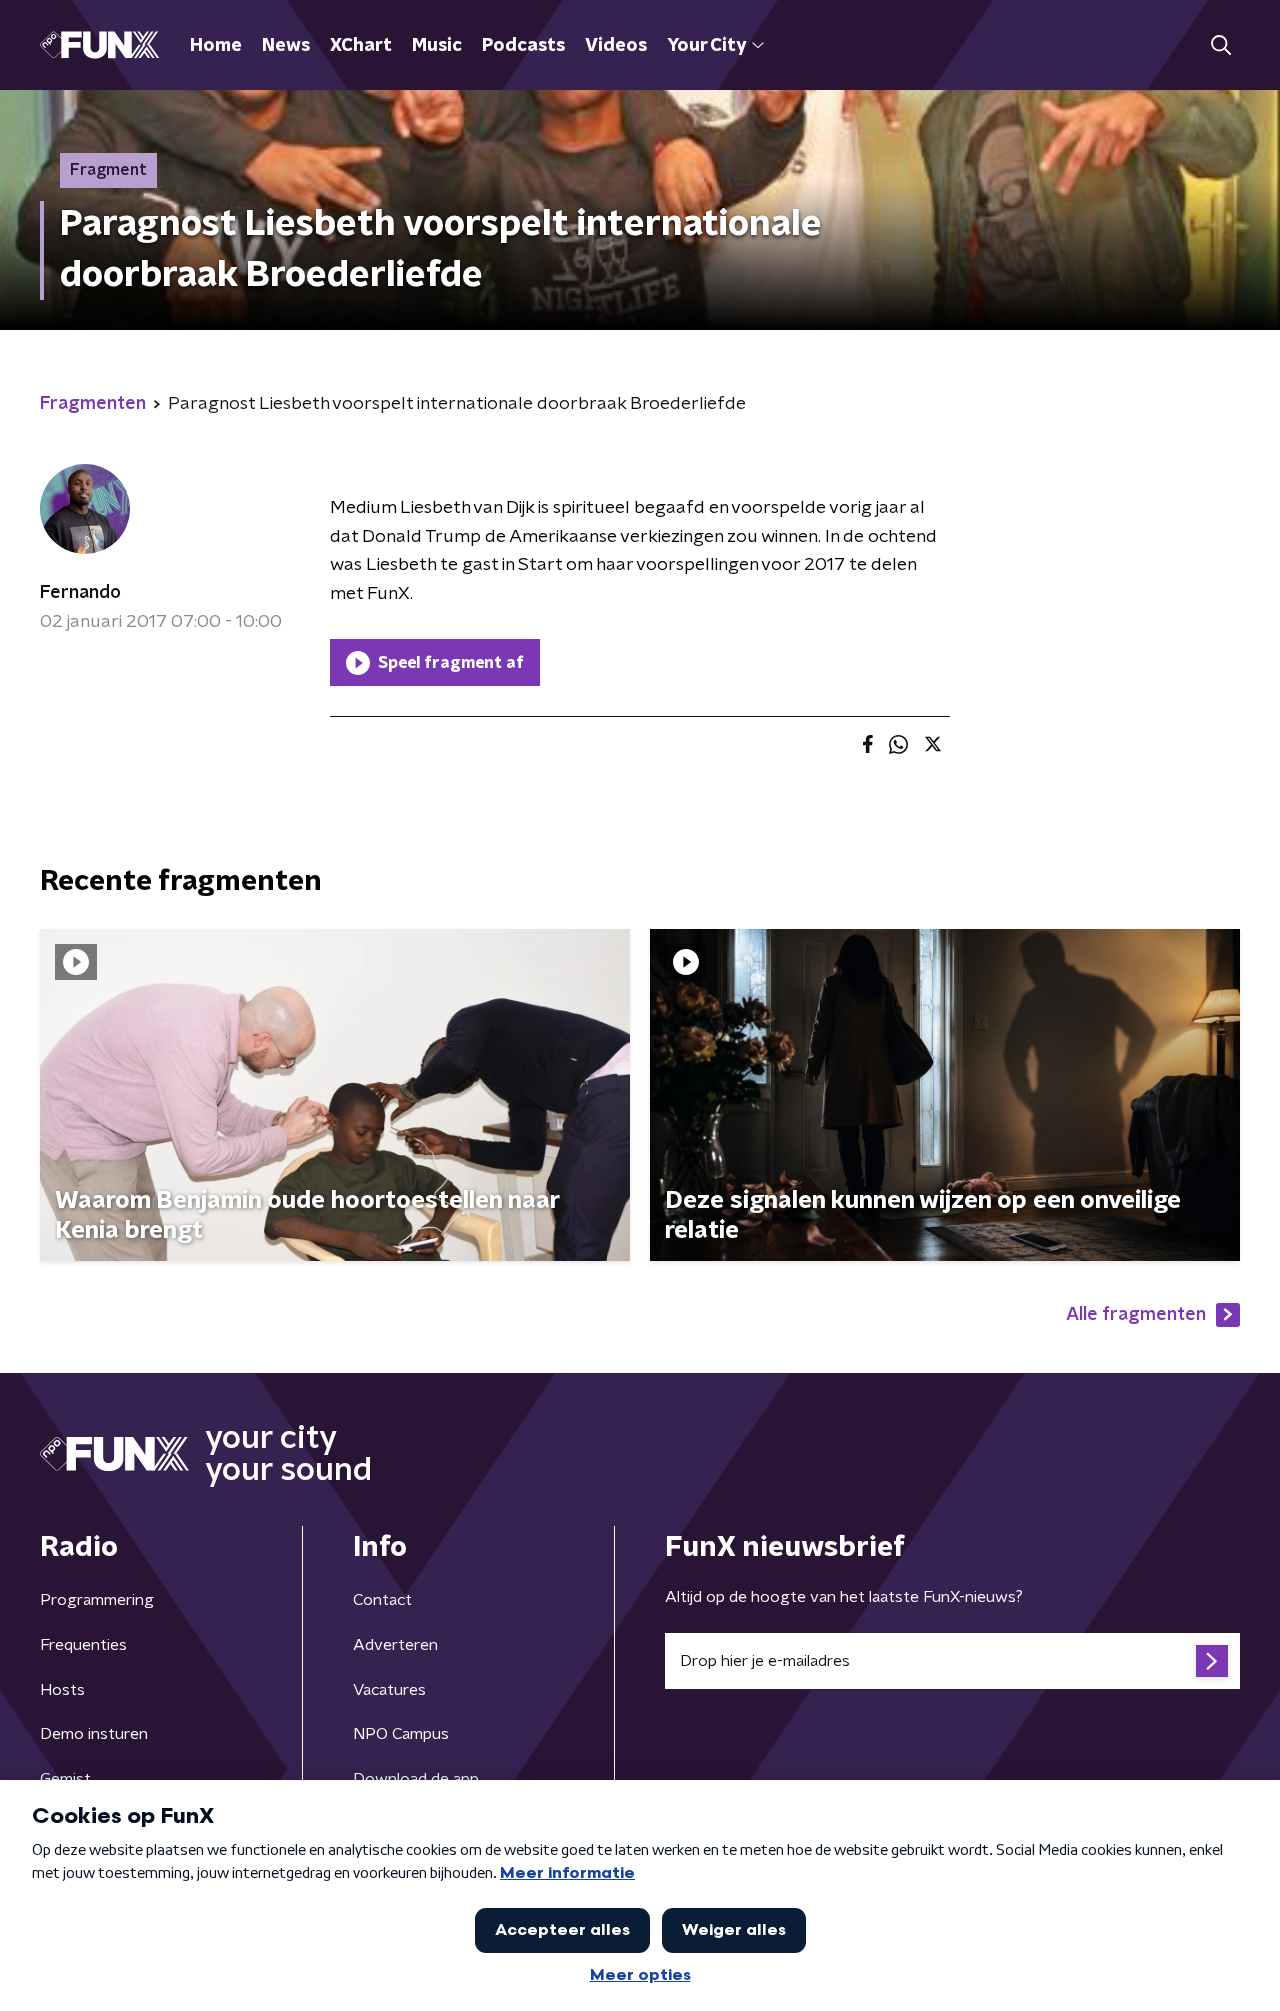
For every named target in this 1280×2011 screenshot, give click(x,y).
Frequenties (83, 1645)
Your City (706, 46)
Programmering (97, 1600)
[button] (1220, 45)
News (286, 46)
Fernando (80, 593)
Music (437, 46)
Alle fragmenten (1136, 1315)
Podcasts (523, 46)
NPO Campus (401, 1734)
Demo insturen (94, 1734)
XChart (361, 46)
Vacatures (389, 1690)
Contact (382, 1600)
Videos (616, 46)
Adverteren (395, 1645)
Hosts (62, 1690)
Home (216, 46)
